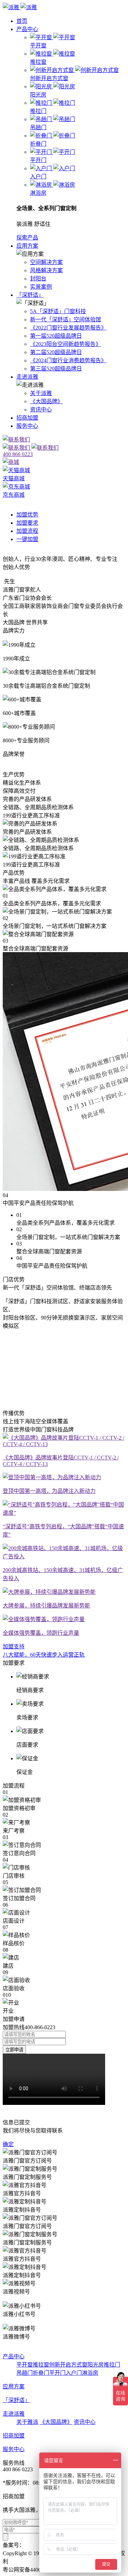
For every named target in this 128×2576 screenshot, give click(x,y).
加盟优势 (27, 515)
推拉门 (112, 2365)
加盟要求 (27, 523)
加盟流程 (27, 531)
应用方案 (27, 246)
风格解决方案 (46, 270)
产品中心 (27, 29)
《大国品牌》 (46, 401)
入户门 (74, 2373)
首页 (22, 21)
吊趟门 (25, 2373)
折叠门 (41, 2373)
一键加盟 (27, 539)
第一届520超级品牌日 (56, 336)
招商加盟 (27, 418)
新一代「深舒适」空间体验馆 (66, 319)
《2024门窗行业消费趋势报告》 (68, 360)
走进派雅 (27, 377)
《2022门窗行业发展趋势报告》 (68, 328)
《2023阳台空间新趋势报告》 (66, 344)
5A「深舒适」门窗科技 (58, 311)
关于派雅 (41, 393)
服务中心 (27, 426)
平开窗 (25, 2365)
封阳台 (38, 279)
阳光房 (96, 2365)
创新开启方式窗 (68, 2365)
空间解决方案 (46, 262)
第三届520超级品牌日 (56, 369)
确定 (8, 2144)
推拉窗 (41, 2365)
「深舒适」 (30, 295)
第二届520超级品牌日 (56, 352)
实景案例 (41, 287)
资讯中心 (41, 410)
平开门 (57, 2373)
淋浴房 (90, 2373)
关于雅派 (27, 2422)
